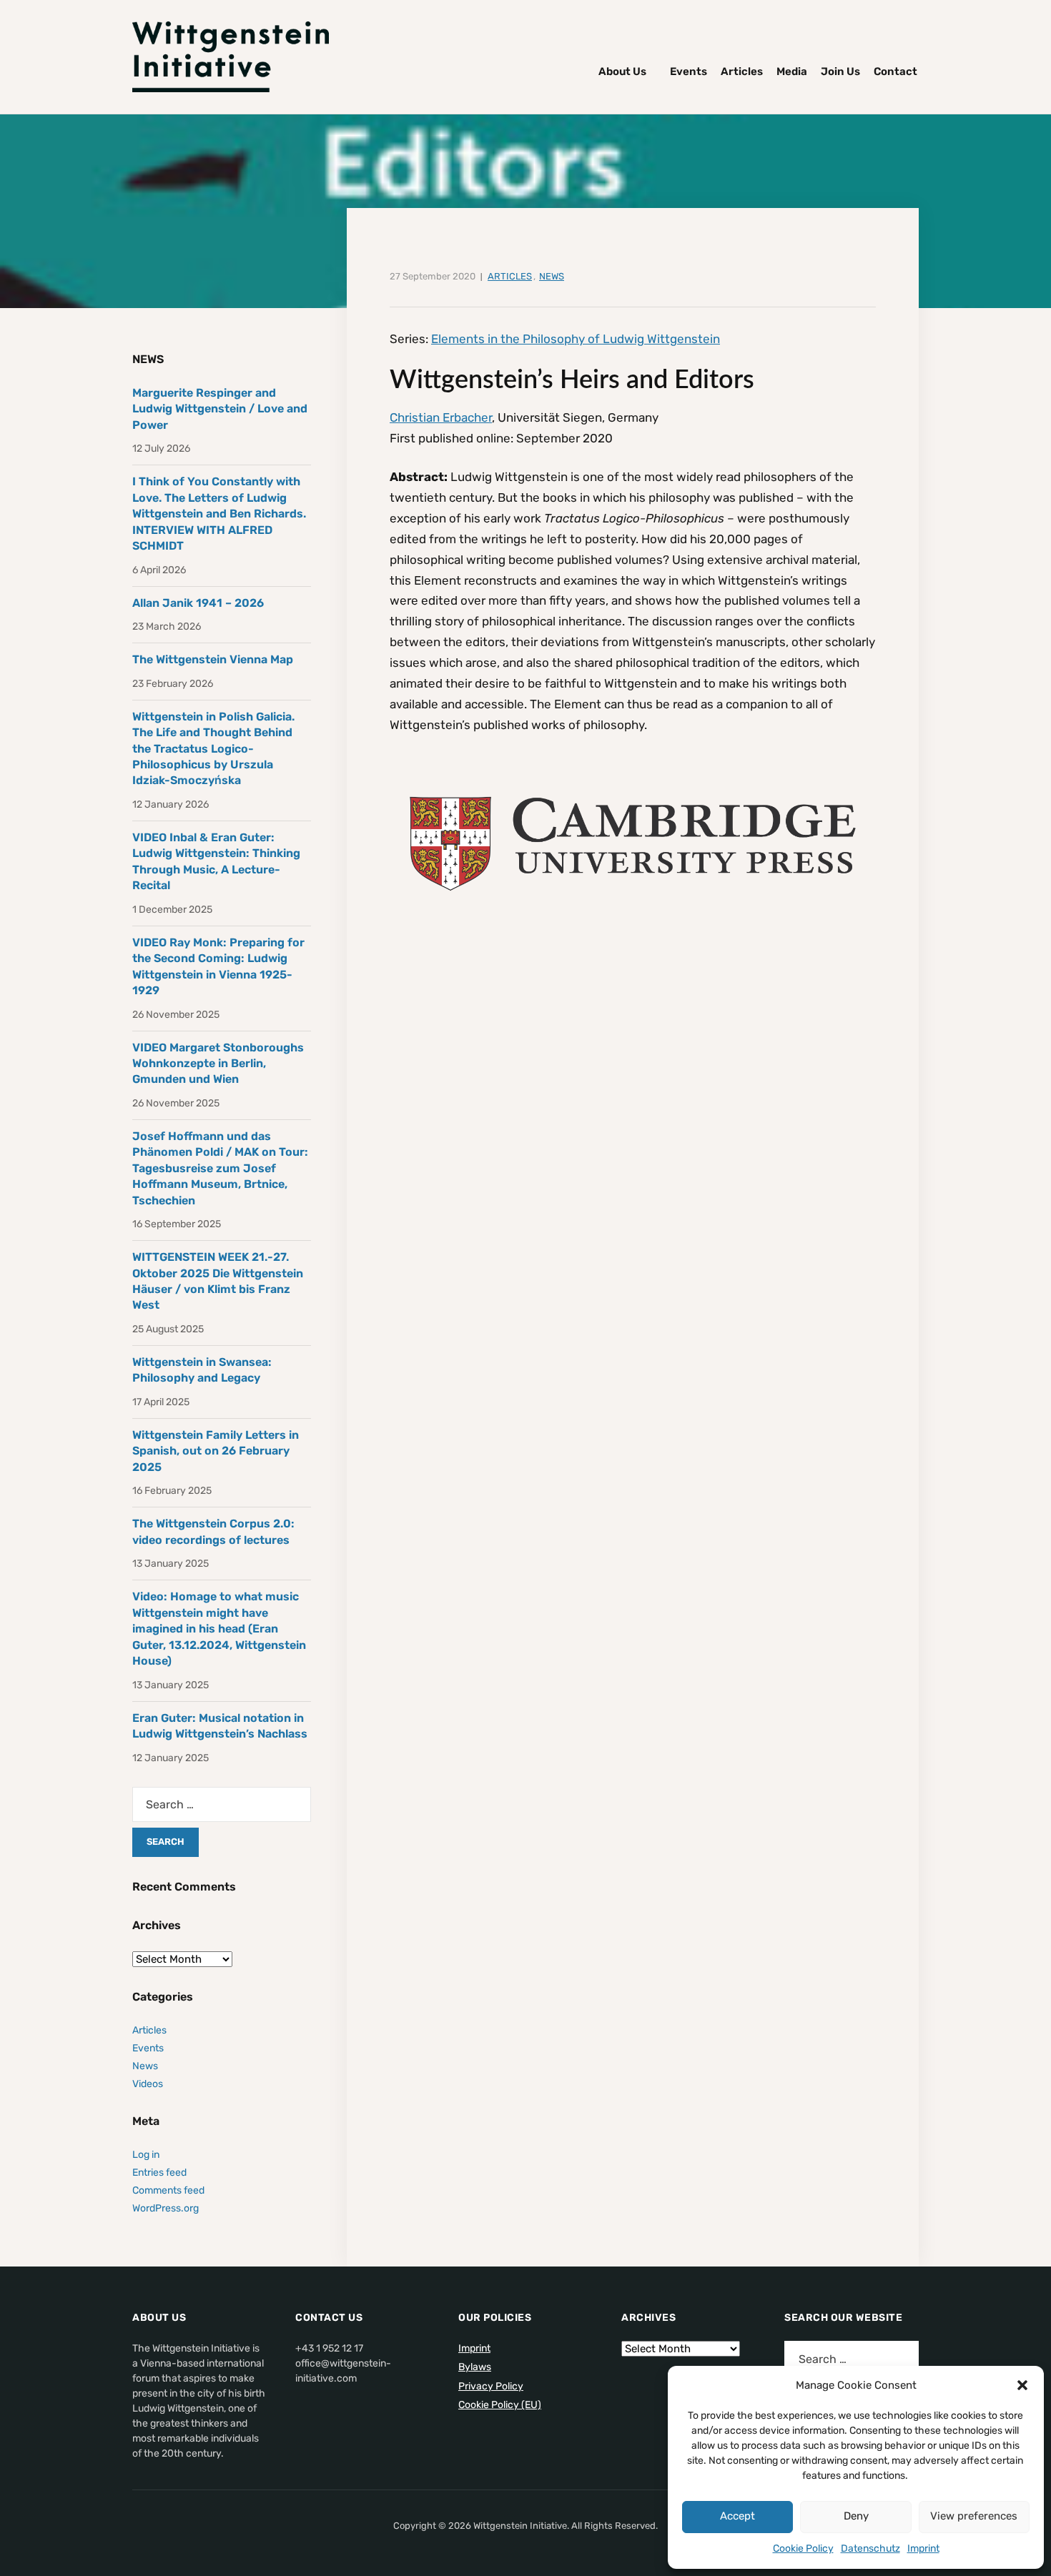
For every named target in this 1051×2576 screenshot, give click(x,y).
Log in (146, 2155)
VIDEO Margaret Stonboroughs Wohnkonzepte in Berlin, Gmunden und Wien (218, 1064)
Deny (856, 2516)
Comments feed (168, 2190)
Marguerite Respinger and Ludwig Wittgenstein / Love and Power (220, 409)
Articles (742, 71)
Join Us (840, 71)
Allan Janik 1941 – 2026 (198, 603)
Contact (895, 71)
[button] (1022, 2385)
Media (792, 71)
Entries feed (159, 2173)
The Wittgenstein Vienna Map (213, 659)
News (552, 276)
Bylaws (475, 2367)
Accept (737, 2516)
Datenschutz (870, 2548)
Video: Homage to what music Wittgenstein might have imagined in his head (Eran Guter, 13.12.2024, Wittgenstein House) (219, 1629)
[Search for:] (222, 1804)
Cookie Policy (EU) (500, 2405)
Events (689, 71)
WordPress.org (166, 2208)
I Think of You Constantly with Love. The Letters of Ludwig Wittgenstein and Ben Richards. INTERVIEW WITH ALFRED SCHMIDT (219, 514)
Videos (148, 2084)
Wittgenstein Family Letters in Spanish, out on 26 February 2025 (216, 1451)
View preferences (974, 2516)
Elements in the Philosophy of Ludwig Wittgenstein (576, 339)
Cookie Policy (803, 2548)
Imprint (923, 2548)
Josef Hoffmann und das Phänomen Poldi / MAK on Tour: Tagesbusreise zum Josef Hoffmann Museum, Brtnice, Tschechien (220, 1168)
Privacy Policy (491, 2386)
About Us (622, 71)
